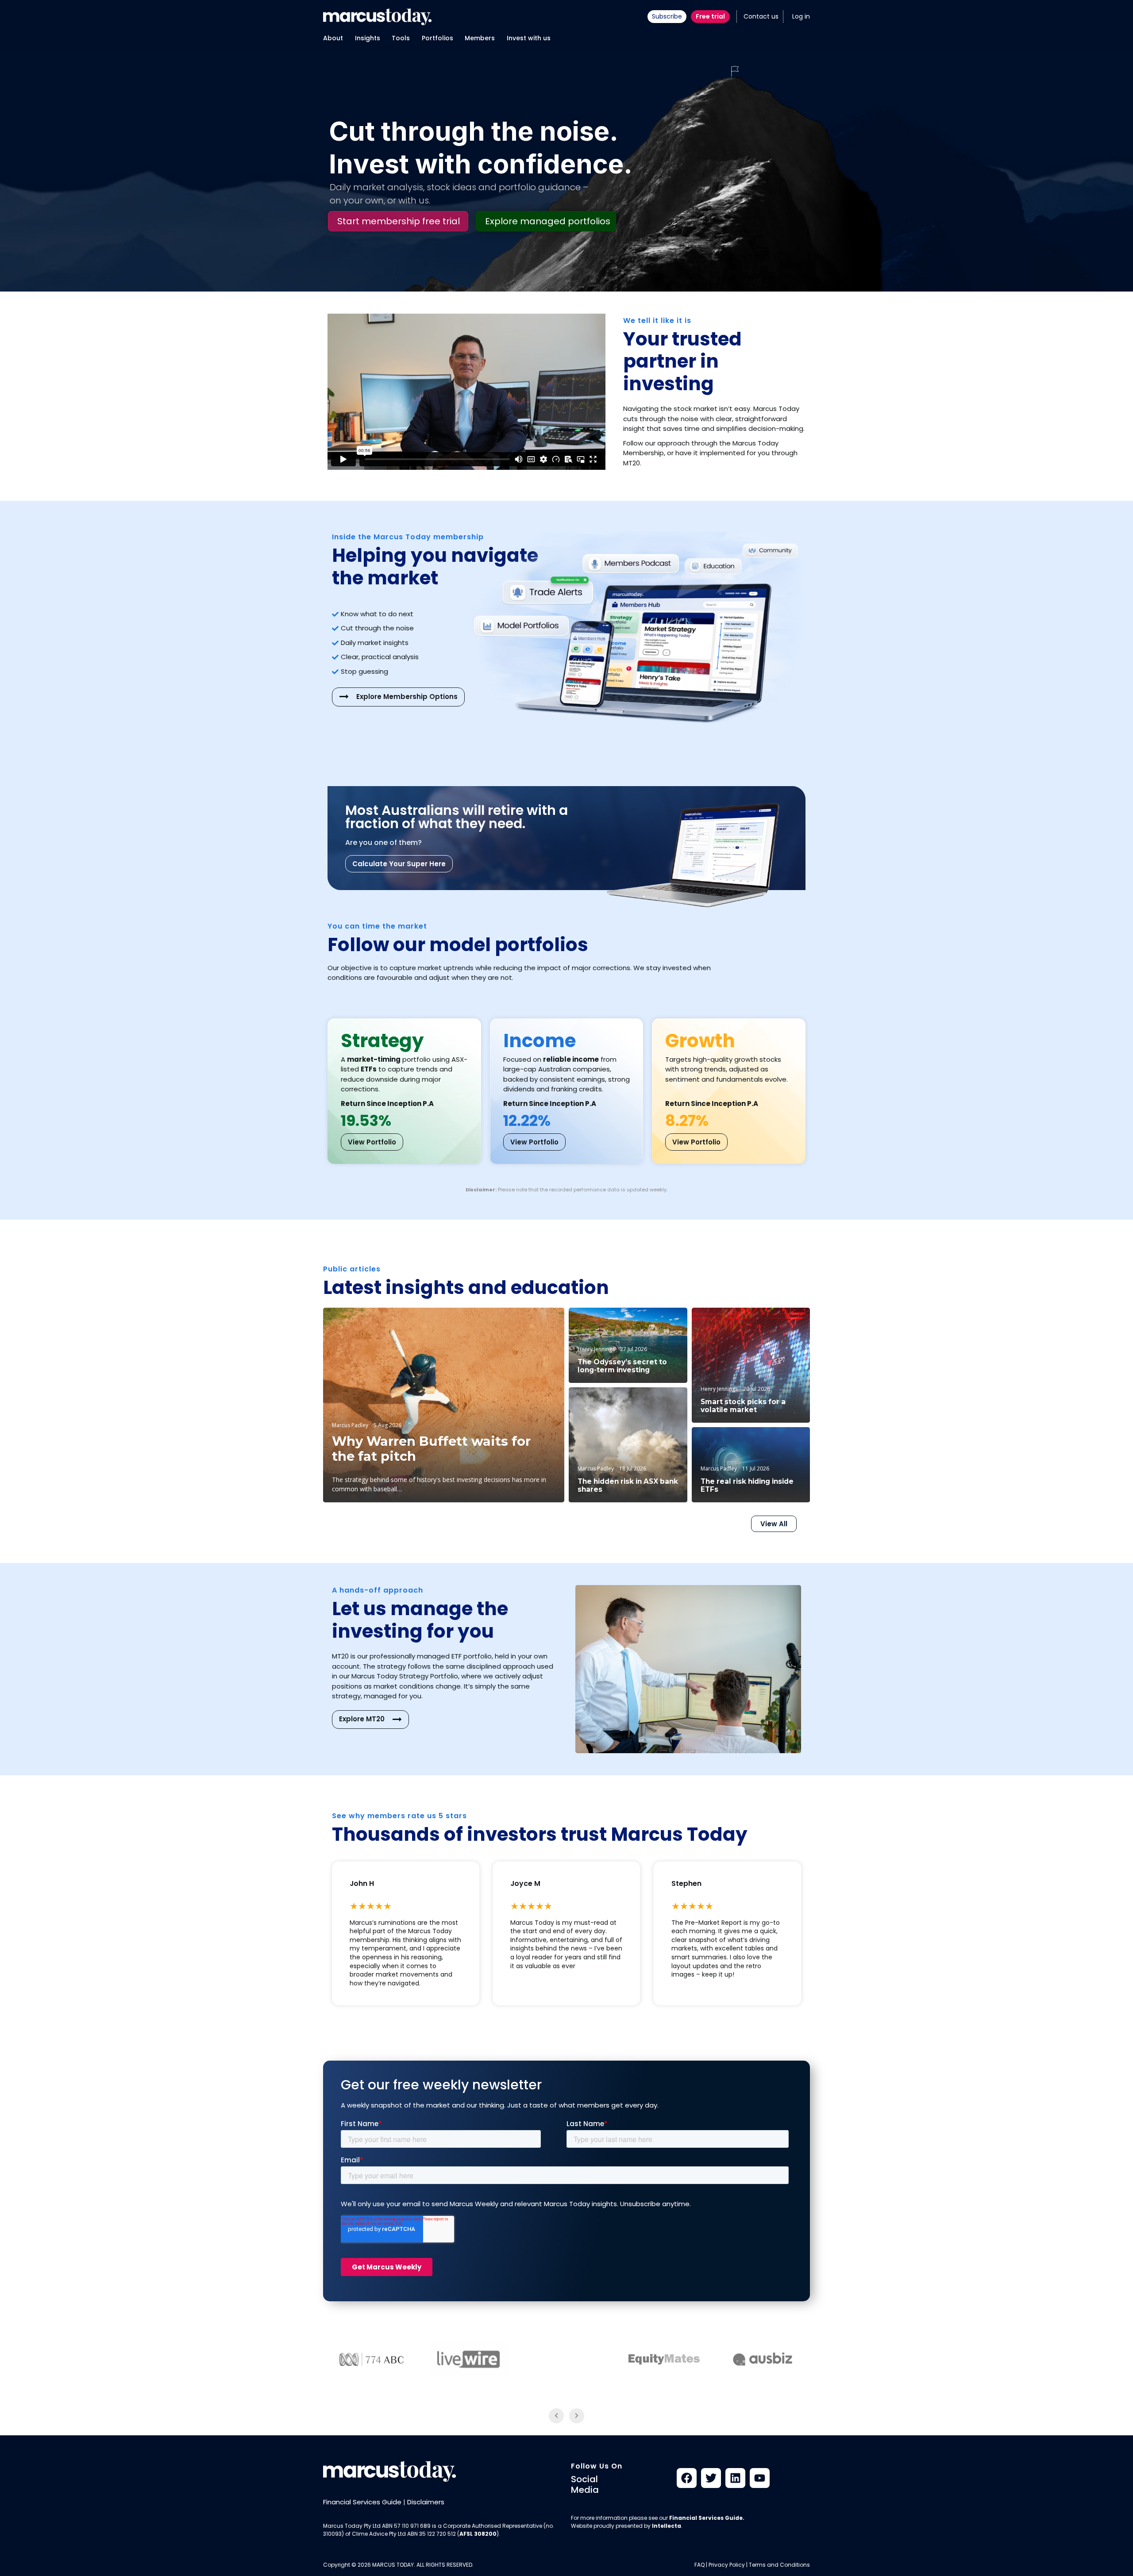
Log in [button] (801, 16)
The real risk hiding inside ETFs (747, 1486)
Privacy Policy (727, 2565)
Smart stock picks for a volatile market (743, 1406)
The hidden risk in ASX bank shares (628, 1486)
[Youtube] (760, 2478)
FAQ (699, 2565)
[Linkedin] (735, 2478)
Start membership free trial (399, 221)
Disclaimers (426, 2502)
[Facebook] (687, 2478)
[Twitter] (711, 2478)
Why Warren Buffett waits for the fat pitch (431, 1449)
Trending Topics (777, 1322)
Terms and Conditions (779, 2565)
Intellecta (667, 2526)
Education (536, 1323)
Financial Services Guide (362, 2502)
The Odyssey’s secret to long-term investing (622, 1366)
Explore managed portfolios (548, 221)
